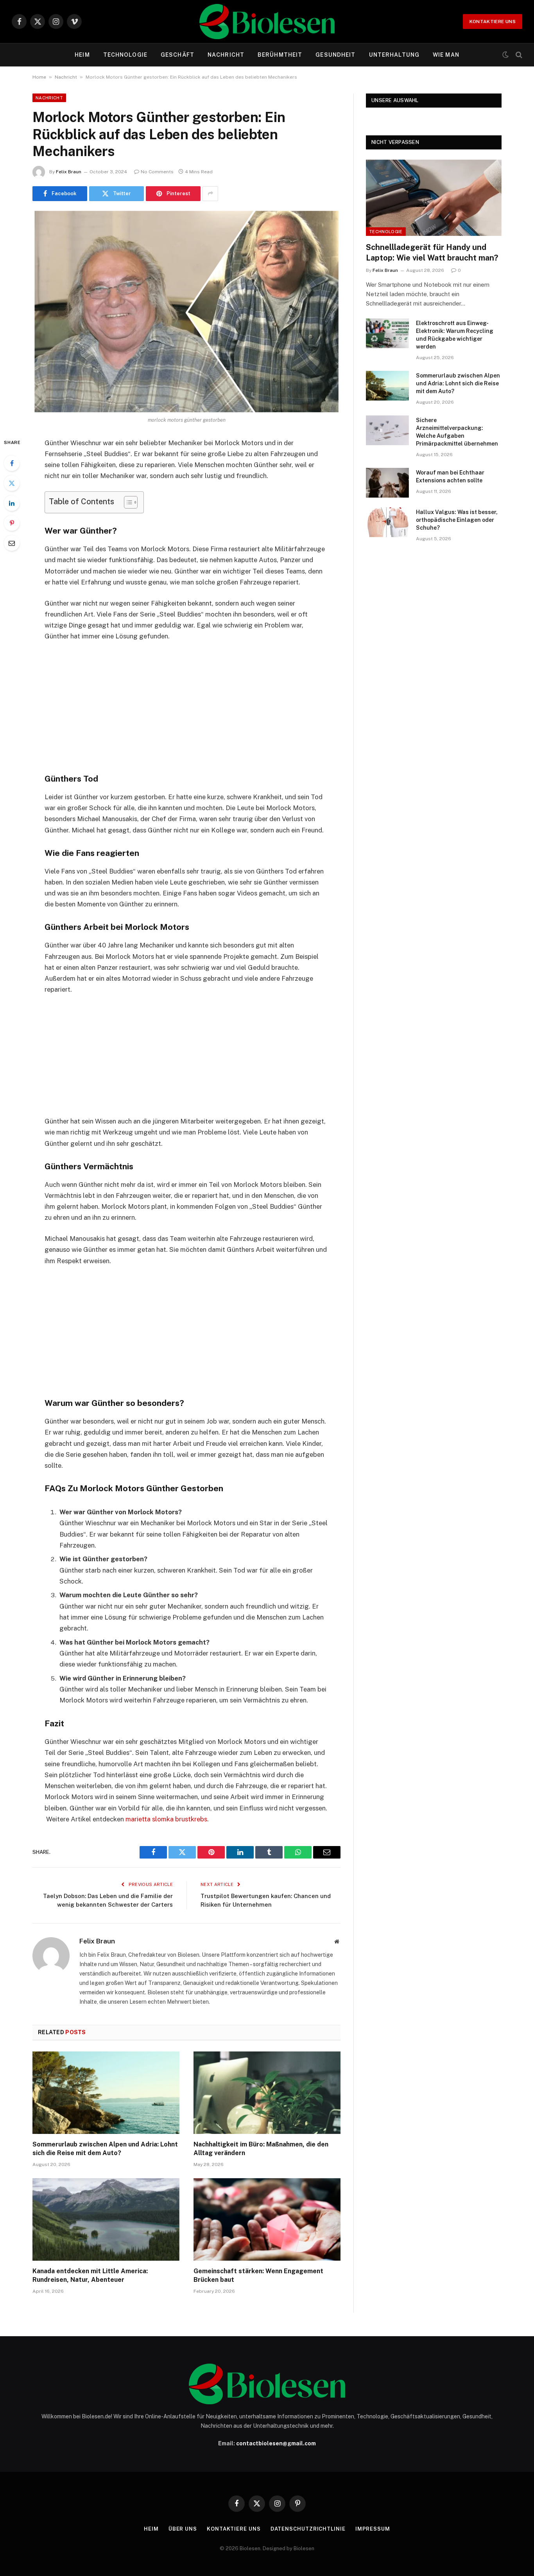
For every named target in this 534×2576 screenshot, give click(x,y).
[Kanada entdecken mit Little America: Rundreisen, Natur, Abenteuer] (106, 2220)
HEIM (82, 55)
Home (39, 77)
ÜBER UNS (183, 2529)
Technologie (125, 55)
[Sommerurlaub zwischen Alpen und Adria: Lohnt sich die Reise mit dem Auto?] (106, 2093)
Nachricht (226, 55)
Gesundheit (335, 55)
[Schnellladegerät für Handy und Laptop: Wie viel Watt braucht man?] (434, 198)
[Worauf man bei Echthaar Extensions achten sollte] (387, 483)
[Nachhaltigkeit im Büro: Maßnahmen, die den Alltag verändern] (267, 2093)
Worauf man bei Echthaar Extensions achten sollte (450, 476)
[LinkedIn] (12, 503)
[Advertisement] (186, 706)
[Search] (518, 55)
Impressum (373, 2529)
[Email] (12, 543)
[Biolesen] (267, 22)
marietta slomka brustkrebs (166, 1819)
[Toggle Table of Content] (127, 502)
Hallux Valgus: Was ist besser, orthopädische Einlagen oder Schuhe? (457, 520)
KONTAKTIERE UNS (493, 22)
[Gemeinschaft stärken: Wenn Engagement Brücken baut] (267, 2220)
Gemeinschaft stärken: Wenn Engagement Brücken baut (258, 2275)
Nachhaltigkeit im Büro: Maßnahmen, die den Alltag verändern (261, 2149)
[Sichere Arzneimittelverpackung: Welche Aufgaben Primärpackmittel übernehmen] (387, 430)
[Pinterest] (12, 523)
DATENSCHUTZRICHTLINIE (308, 2529)
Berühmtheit (280, 55)
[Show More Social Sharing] (210, 194)
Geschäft (177, 55)
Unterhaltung (394, 55)
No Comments (157, 172)
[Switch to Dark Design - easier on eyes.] (505, 55)
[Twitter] (12, 483)
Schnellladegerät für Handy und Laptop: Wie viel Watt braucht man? (432, 253)
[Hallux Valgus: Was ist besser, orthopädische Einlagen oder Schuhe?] (387, 522)
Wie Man (446, 55)
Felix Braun (69, 172)
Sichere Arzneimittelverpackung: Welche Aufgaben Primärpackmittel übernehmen (457, 432)
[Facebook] (12, 463)
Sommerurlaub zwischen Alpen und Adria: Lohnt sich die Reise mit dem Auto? (105, 2149)
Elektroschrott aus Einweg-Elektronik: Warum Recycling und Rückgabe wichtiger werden (455, 335)
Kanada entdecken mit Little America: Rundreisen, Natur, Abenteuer (90, 2275)
